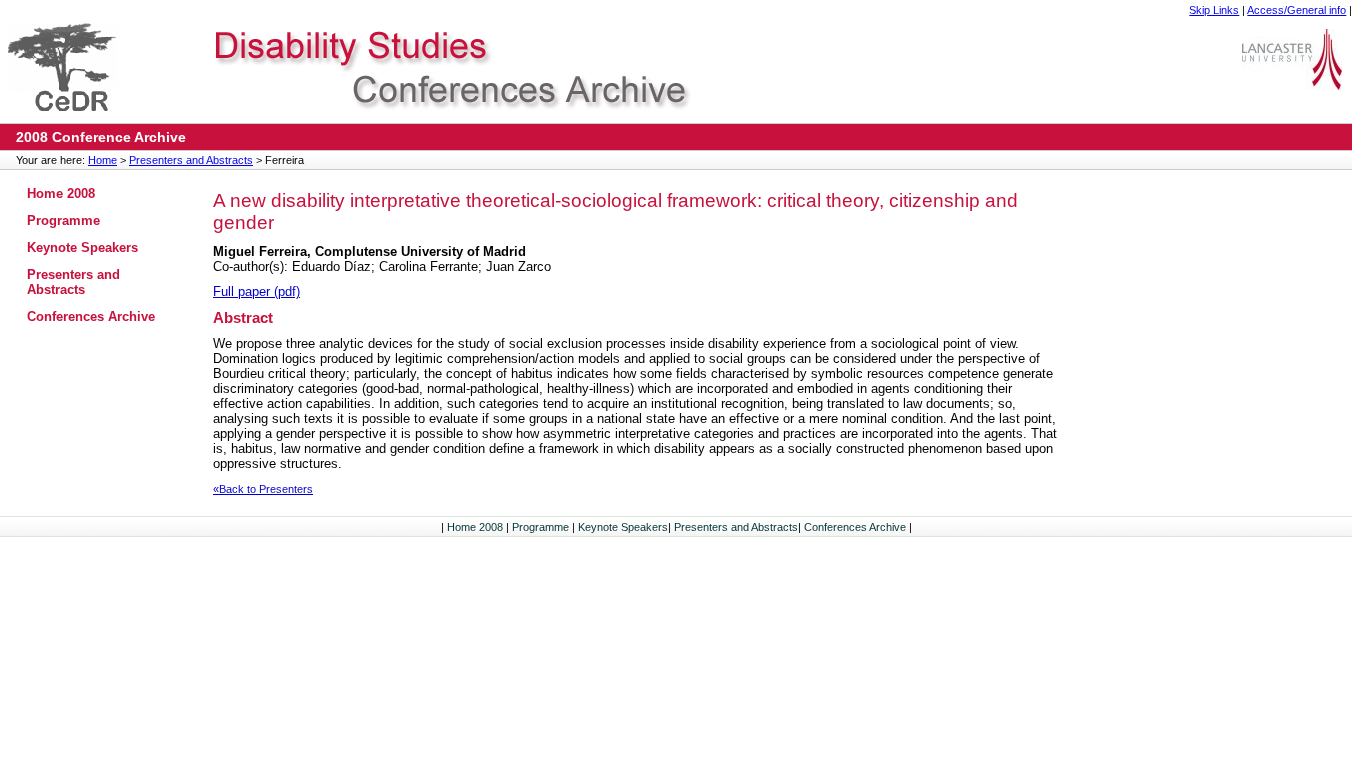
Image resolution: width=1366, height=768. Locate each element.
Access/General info (1296, 10)
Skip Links (1214, 10)
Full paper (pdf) (256, 291)
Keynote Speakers (82, 247)
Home (102, 160)
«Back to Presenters (263, 489)
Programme (63, 220)
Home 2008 (61, 193)
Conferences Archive (91, 316)
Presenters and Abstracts (191, 160)
